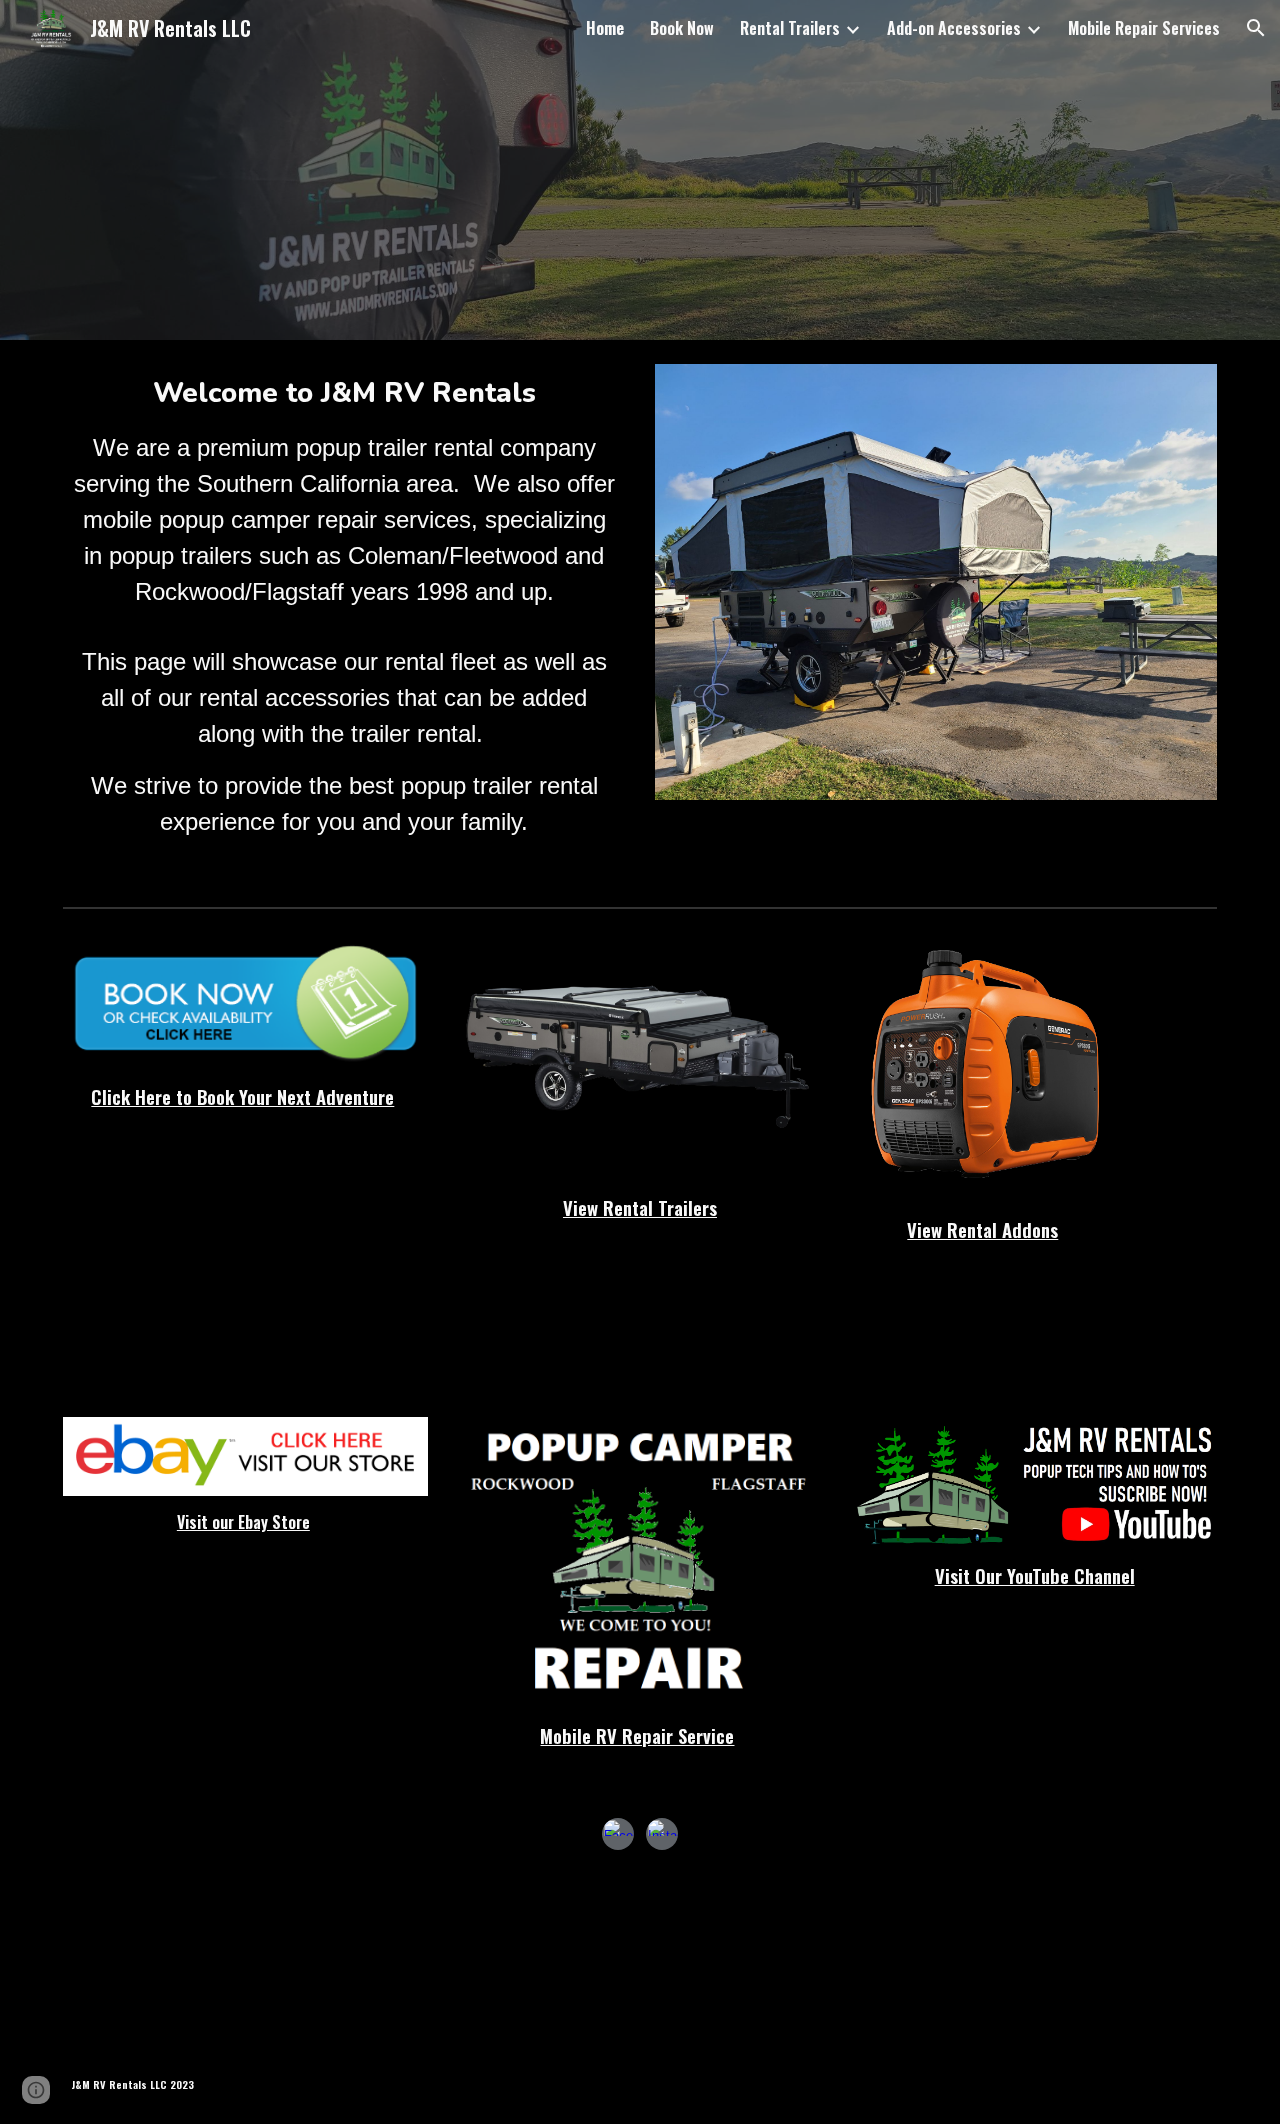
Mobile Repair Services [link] (1144, 28)
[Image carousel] (936, 593)
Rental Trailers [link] (790, 28)
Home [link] (605, 28)
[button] (1256, 28)
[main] (344, 606)
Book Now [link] (682, 28)
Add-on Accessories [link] (954, 28)
